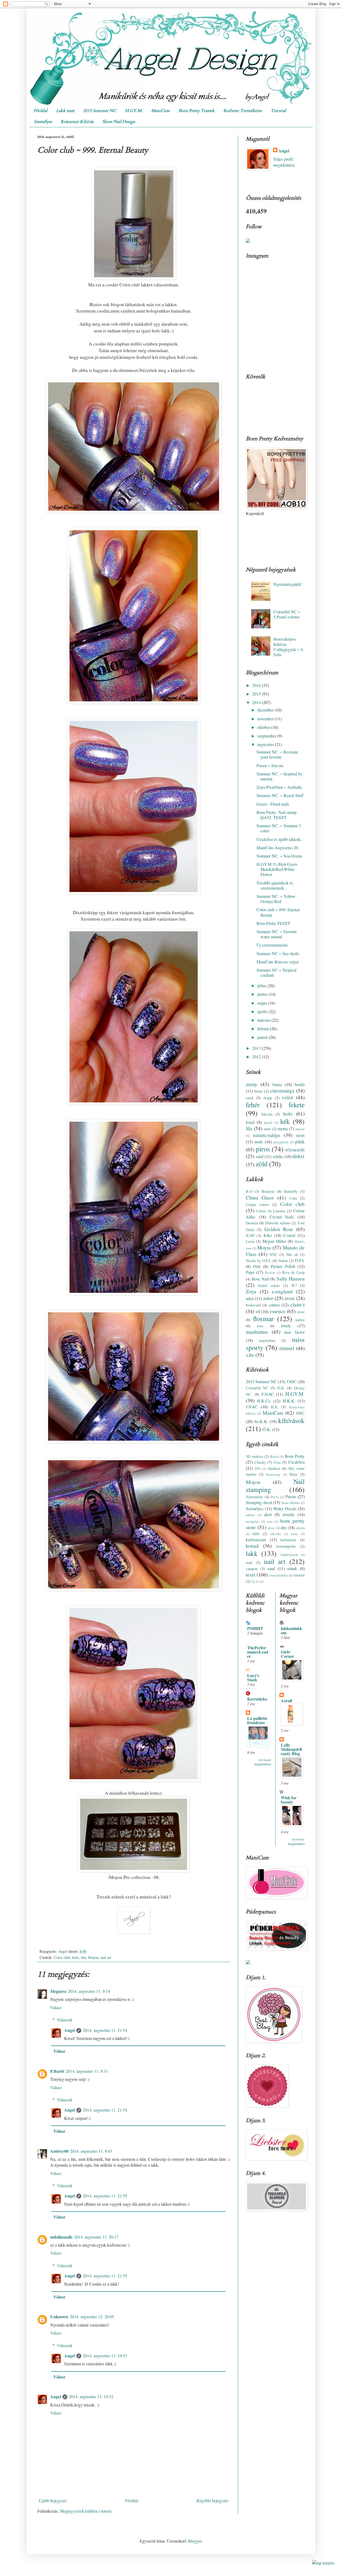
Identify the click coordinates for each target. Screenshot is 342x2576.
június (263, 994)
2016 (257, 685)
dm (283, 1527)
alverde (288, 1514)
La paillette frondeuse (257, 1720)
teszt (250, 1575)
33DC (291, 1381)
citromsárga (282, 1091)
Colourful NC (257, 1388)
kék (285, 1121)
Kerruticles (257, 1699)
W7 (294, 1285)
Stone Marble (291, 1503)
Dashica (252, 1223)
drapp (268, 1098)
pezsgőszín (281, 1142)
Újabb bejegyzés (53, 2500)
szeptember (267, 736)
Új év (255, 1581)
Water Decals (285, 1508)
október (264, 727)
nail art (106, 1957)
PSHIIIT (255, 1628)
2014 (257, 702)
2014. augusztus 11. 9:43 (91, 2151)
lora (260, 1326)
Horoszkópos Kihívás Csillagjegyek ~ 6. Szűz (289, 647)
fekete (297, 1105)
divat (271, 1528)
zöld (262, 1164)
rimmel (287, 1348)
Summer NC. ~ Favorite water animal (277, 934)
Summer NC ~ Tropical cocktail (276, 972)
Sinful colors (269, 1285)
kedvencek (288, 1540)
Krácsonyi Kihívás (77, 122)
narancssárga (267, 1135)
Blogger (195, 2541)
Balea (275, 1456)
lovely (286, 1326)
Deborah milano (278, 1223)
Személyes (43, 122)
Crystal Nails (282, 1217)
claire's (298, 1304)
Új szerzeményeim (272, 945)
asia (270, 1521)
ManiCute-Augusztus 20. (278, 847)
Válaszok (65, 2020)
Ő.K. (267, 1429)
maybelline (267, 1341)
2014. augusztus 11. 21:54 (105, 2030)
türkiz (299, 1156)
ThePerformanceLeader (258, 1652)
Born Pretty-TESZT (273, 923)
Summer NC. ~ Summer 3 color (279, 828)
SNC (300, 1413)
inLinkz (276, 1534)
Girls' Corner (287, 1654)
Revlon (270, 1272)
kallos (300, 1320)
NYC (273, 1254)
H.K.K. (289, 1401)
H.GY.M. (134, 111)
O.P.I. (300, 1260)
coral (250, 1098)
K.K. (275, 1407)
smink (292, 1568)
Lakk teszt (65, 111)
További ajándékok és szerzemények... (275, 885)
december (266, 710)
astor (268, 1298)
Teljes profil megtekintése (284, 162)
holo (75, 1957)
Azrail (286, 1700)
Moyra (264, 1247)
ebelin (300, 1528)
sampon (252, 1569)
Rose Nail (260, 1279)
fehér (253, 1105)
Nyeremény (254, 1497)
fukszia (267, 1114)
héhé (256, 1534)
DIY (258, 1468)
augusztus (266, 744)
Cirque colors (257, 1204)
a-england (282, 1291)
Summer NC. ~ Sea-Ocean (279, 856)
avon (289, 1298)
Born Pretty (295, 1456)
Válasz (56, 2007)
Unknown (59, 2317)
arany (252, 1084)
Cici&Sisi (296, 1462)
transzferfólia (279, 1575)
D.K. (281, 1388)
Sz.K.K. (261, 1421)
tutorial (299, 1575)
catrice (275, 1305)
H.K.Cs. (264, 1401)
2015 (257, 694)
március (264, 1020)
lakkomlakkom (292, 1630)
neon (300, 1135)
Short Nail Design (119, 122)
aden (250, 1298)
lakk (252, 1553)
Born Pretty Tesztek (197, 111)
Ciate (293, 1198)
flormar (263, 1318)
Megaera (58, 1991)
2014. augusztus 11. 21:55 (105, 2196)
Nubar (283, 1261)
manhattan (257, 1332)
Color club (62, 1957)
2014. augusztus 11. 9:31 (87, 2071)
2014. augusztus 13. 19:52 (91, 2396)
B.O (249, 1191)
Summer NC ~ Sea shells (278, 953)
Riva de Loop (293, 1272)
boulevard (253, 1305)
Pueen (291, 1496)
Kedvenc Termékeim (243, 111)
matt (267, 1129)
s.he (250, 1355)
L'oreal (289, 1235)
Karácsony (273, 1474)
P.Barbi (57, 2071)
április (263, 1011)
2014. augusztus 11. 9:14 (89, 1991)
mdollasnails (61, 2237)
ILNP (250, 1235)
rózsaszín (295, 1149)
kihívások (291, 1420)
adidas (250, 1515)
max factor (294, 1332)
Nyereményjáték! (288, 584)
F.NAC (268, 1394)
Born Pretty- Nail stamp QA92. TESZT (277, 815)
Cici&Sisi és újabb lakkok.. (279, 839)
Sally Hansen (291, 1279)
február (264, 1029)
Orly (257, 1266)
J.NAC (252, 1407)
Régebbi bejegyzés (213, 2500)
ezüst (287, 1097)
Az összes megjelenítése (263, 1762)
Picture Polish (283, 1266)
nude (259, 1142)
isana (294, 1534)
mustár (300, 1129)
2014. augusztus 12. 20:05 (92, 2317)
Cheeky (260, 1462)
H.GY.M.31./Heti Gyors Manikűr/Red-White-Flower (277, 869)
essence (278, 1311)
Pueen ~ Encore (270, 765)
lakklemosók (289, 1555)
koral (250, 1122)
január (263, 1037)
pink (300, 1141)
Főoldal (40, 111)
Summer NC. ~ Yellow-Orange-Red (277, 899)
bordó (300, 1084)
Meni (293, 1474)
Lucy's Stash (253, 1677)
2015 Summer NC (100, 111)
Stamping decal (259, 1502)
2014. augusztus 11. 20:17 (96, 2237)
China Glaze (260, 1197)
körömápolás (286, 1546)
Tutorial (278, 111)
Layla (250, 1241)
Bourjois (268, 1191)
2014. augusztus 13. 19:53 (105, 2356)
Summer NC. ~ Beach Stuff (280, 795)
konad (252, 1546)
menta (283, 1129)
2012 (257, 1057)
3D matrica (254, 1456)
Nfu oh (292, 1254)
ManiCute (160, 111)
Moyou (93, 1957)
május (263, 1003)
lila (83, 1957)
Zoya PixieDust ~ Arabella (279, 787)
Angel (69, 2030)
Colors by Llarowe (271, 1211)
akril (268, 1514)
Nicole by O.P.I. (259, 1261)
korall (268, 1122)
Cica (277, 1462)
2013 (257, 1048)
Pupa (250, 1272)
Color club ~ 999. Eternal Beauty (278, 912)
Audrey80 (59, 2151)
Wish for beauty (289, 1800)
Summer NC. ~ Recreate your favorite (277, 754)
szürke (278, 1156)
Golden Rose (279, 1229)
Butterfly (291, 1191)
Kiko (268, 1235)
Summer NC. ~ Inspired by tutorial (279, 776)
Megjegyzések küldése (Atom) (86, 2511)
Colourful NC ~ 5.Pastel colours (287, 614)
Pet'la (275, 1497)
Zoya (251, 1291)
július (262, 985)
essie (301, 1312)
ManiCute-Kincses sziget (278, 962)
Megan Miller (274, 1241)
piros (263, 1149)
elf (258, 1311)
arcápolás (252, 1521)
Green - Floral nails (273, 804)
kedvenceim (256, 1539)
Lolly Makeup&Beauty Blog (292, 1749)
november (266, 719)
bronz (258, 1091)
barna (277, 1084)
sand (260, 1156)
